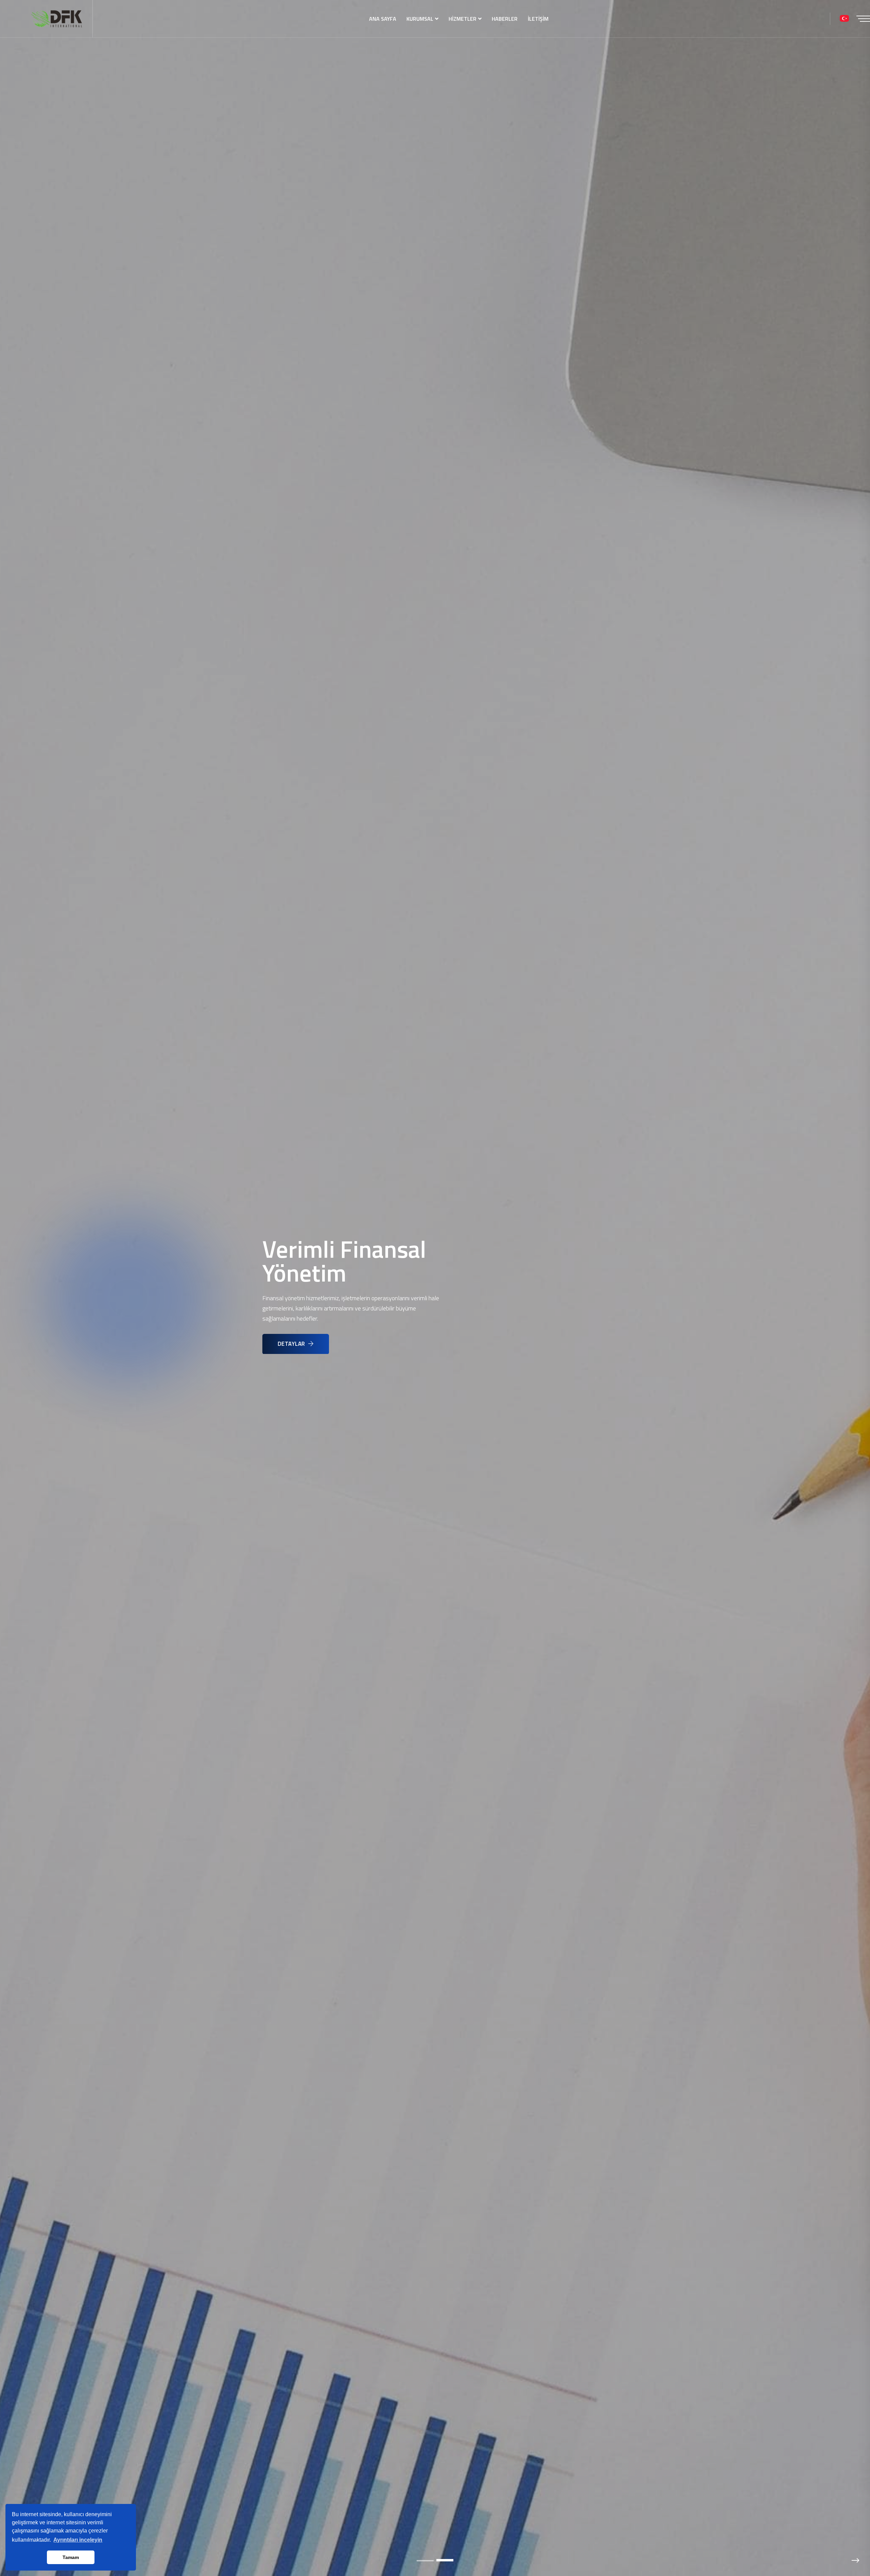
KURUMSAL (420, 19)
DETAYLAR (292, 1344)
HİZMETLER (463, 19)
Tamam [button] (71, 2557)
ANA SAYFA (383, 19)
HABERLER (505, 19)
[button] (425, 2561)
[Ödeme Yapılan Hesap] (844, 19)
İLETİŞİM (538, 19)
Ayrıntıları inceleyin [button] (78, 2540)
